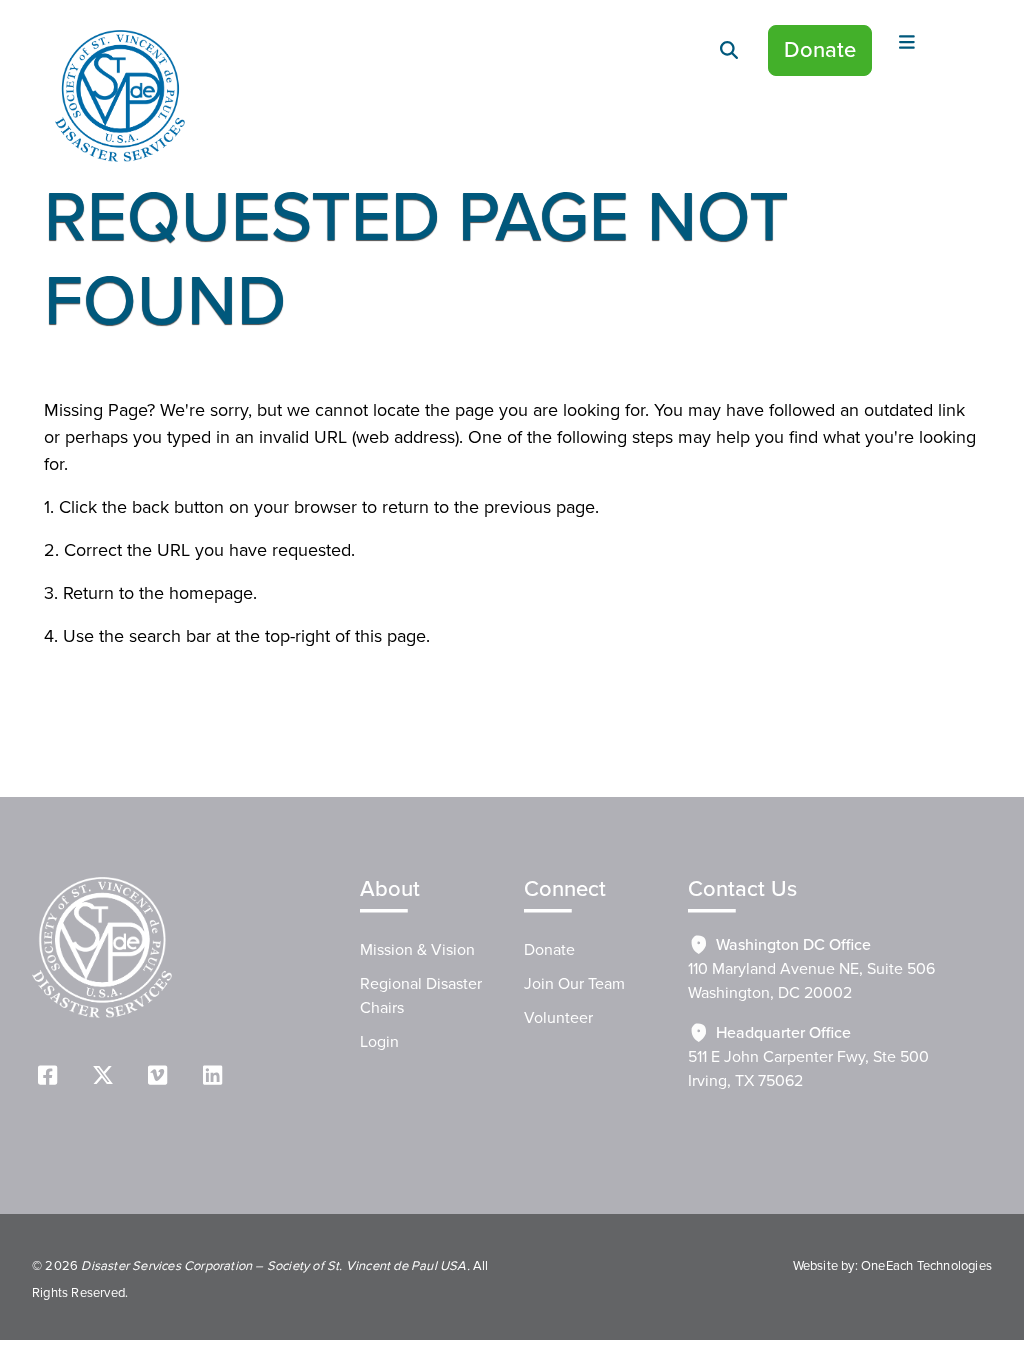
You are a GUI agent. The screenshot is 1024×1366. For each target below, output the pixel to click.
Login (379, 1042)
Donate (820, 50)
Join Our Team (574, 984)
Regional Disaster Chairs (421, 996)
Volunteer (558, 1018)
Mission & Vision (417, 950)
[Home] (120, 96)
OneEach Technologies (926, 1266)
